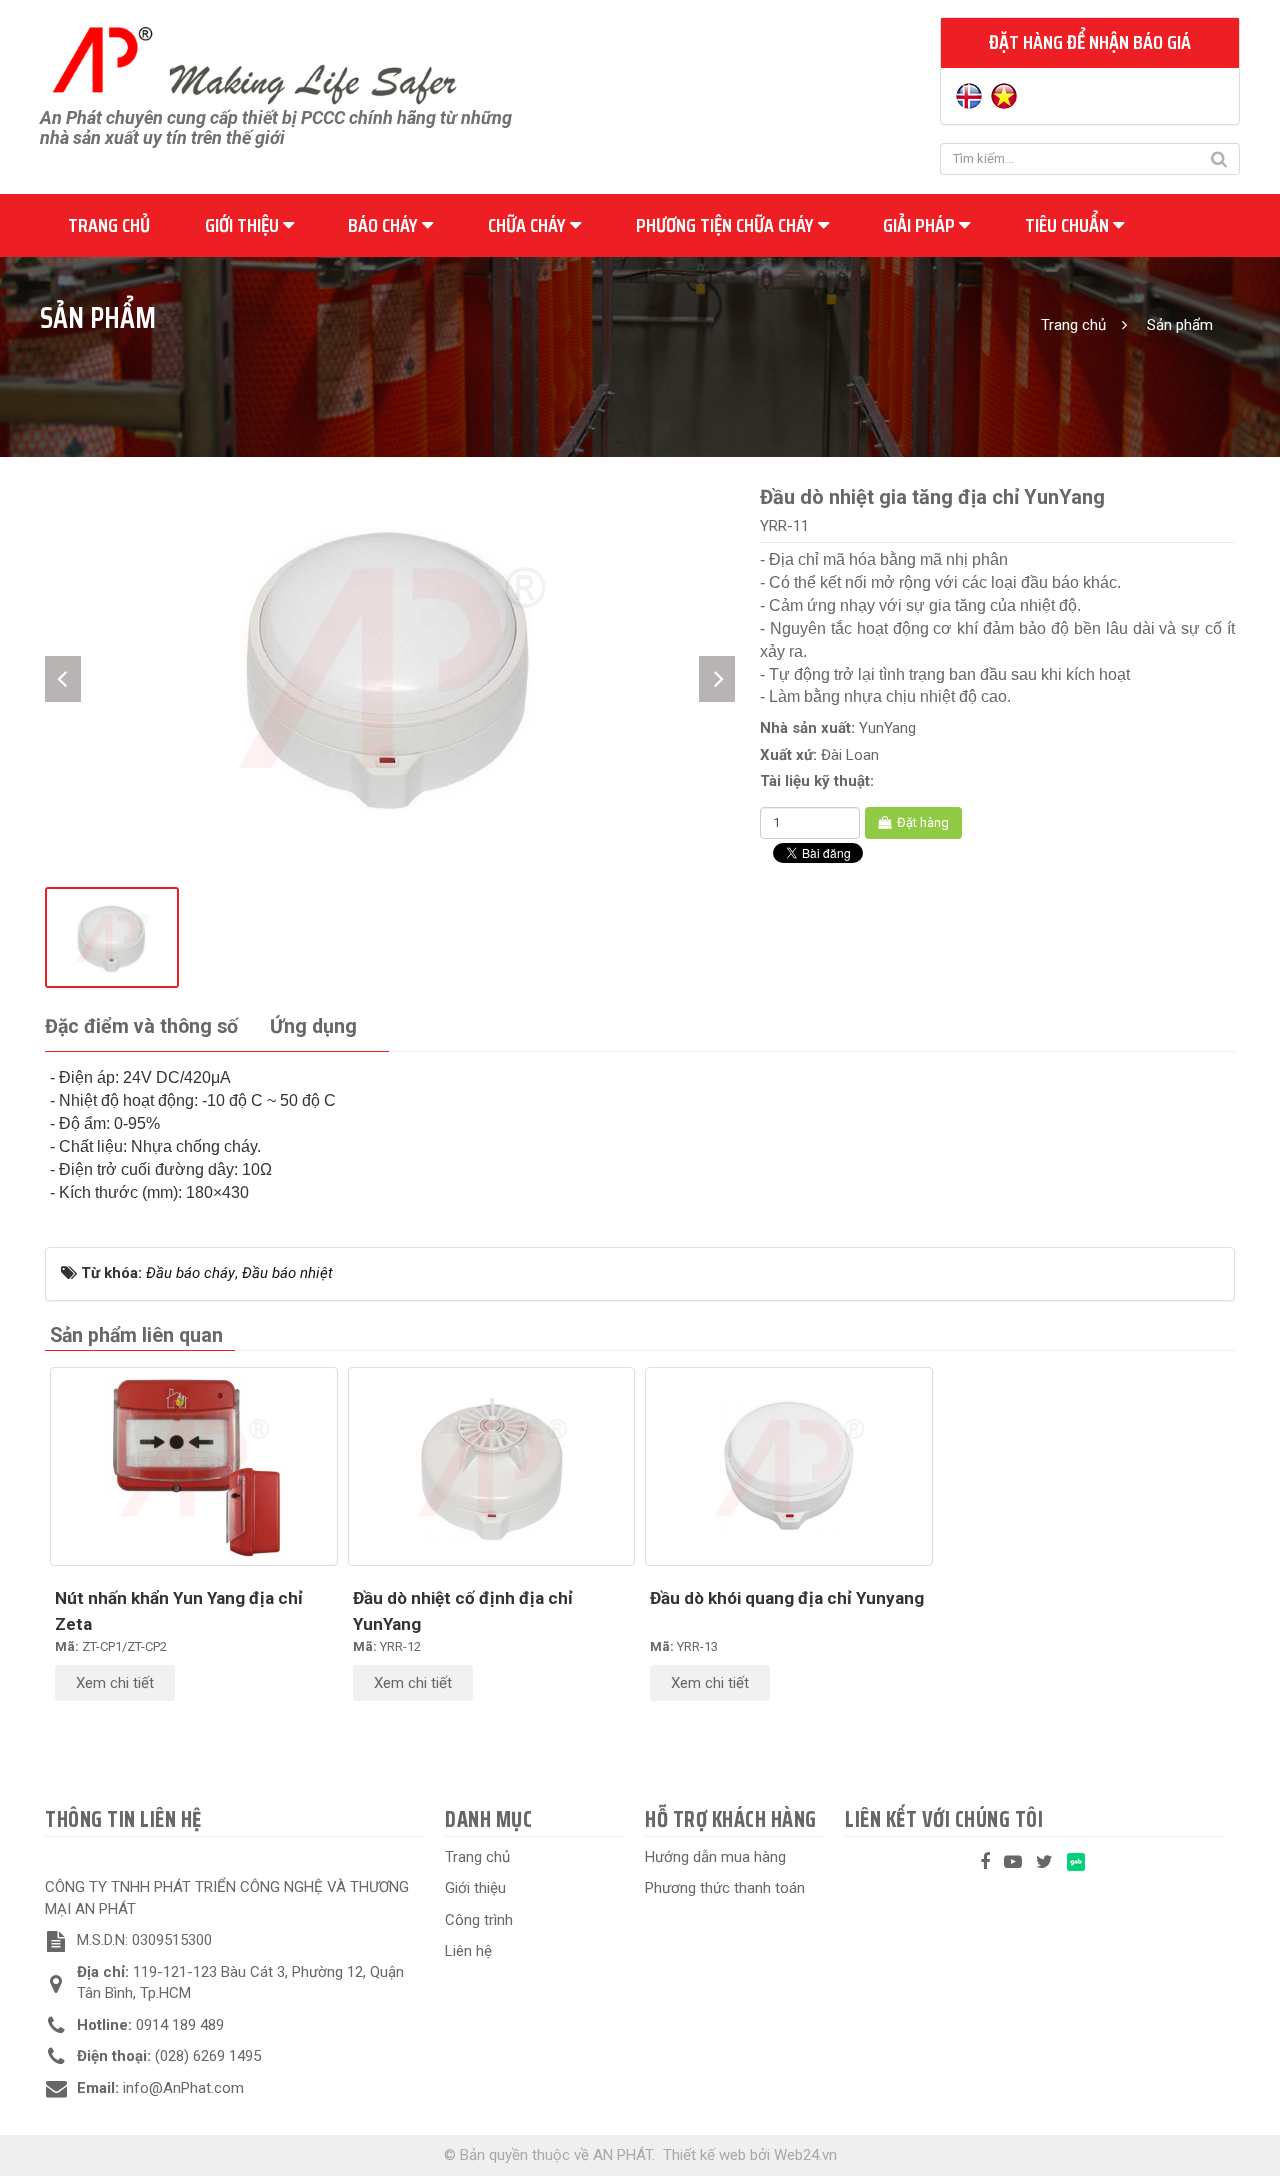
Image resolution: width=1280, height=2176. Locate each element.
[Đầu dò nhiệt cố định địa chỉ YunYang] (492, 1466)
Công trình (479, 1920)
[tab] (141, 1027)
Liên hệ (468, 1951)
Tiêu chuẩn (1069, 225)
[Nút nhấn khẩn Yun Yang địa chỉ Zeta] (194, 1466)
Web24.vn (805, 2155)
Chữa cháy (529, 225)
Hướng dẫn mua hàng (715, 1857)
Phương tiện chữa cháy (727, 225)
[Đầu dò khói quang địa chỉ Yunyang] (789, 1466)
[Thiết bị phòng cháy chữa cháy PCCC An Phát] (254, 63)
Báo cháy (385, 225)
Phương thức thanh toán (725, 1888)
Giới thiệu (244, 225)
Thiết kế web (704, 2155)
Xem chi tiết (115, 1683)
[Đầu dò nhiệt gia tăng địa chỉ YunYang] (390, 664)
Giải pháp (921, 225)
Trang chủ (109, 225)
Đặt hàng (921, 822)
